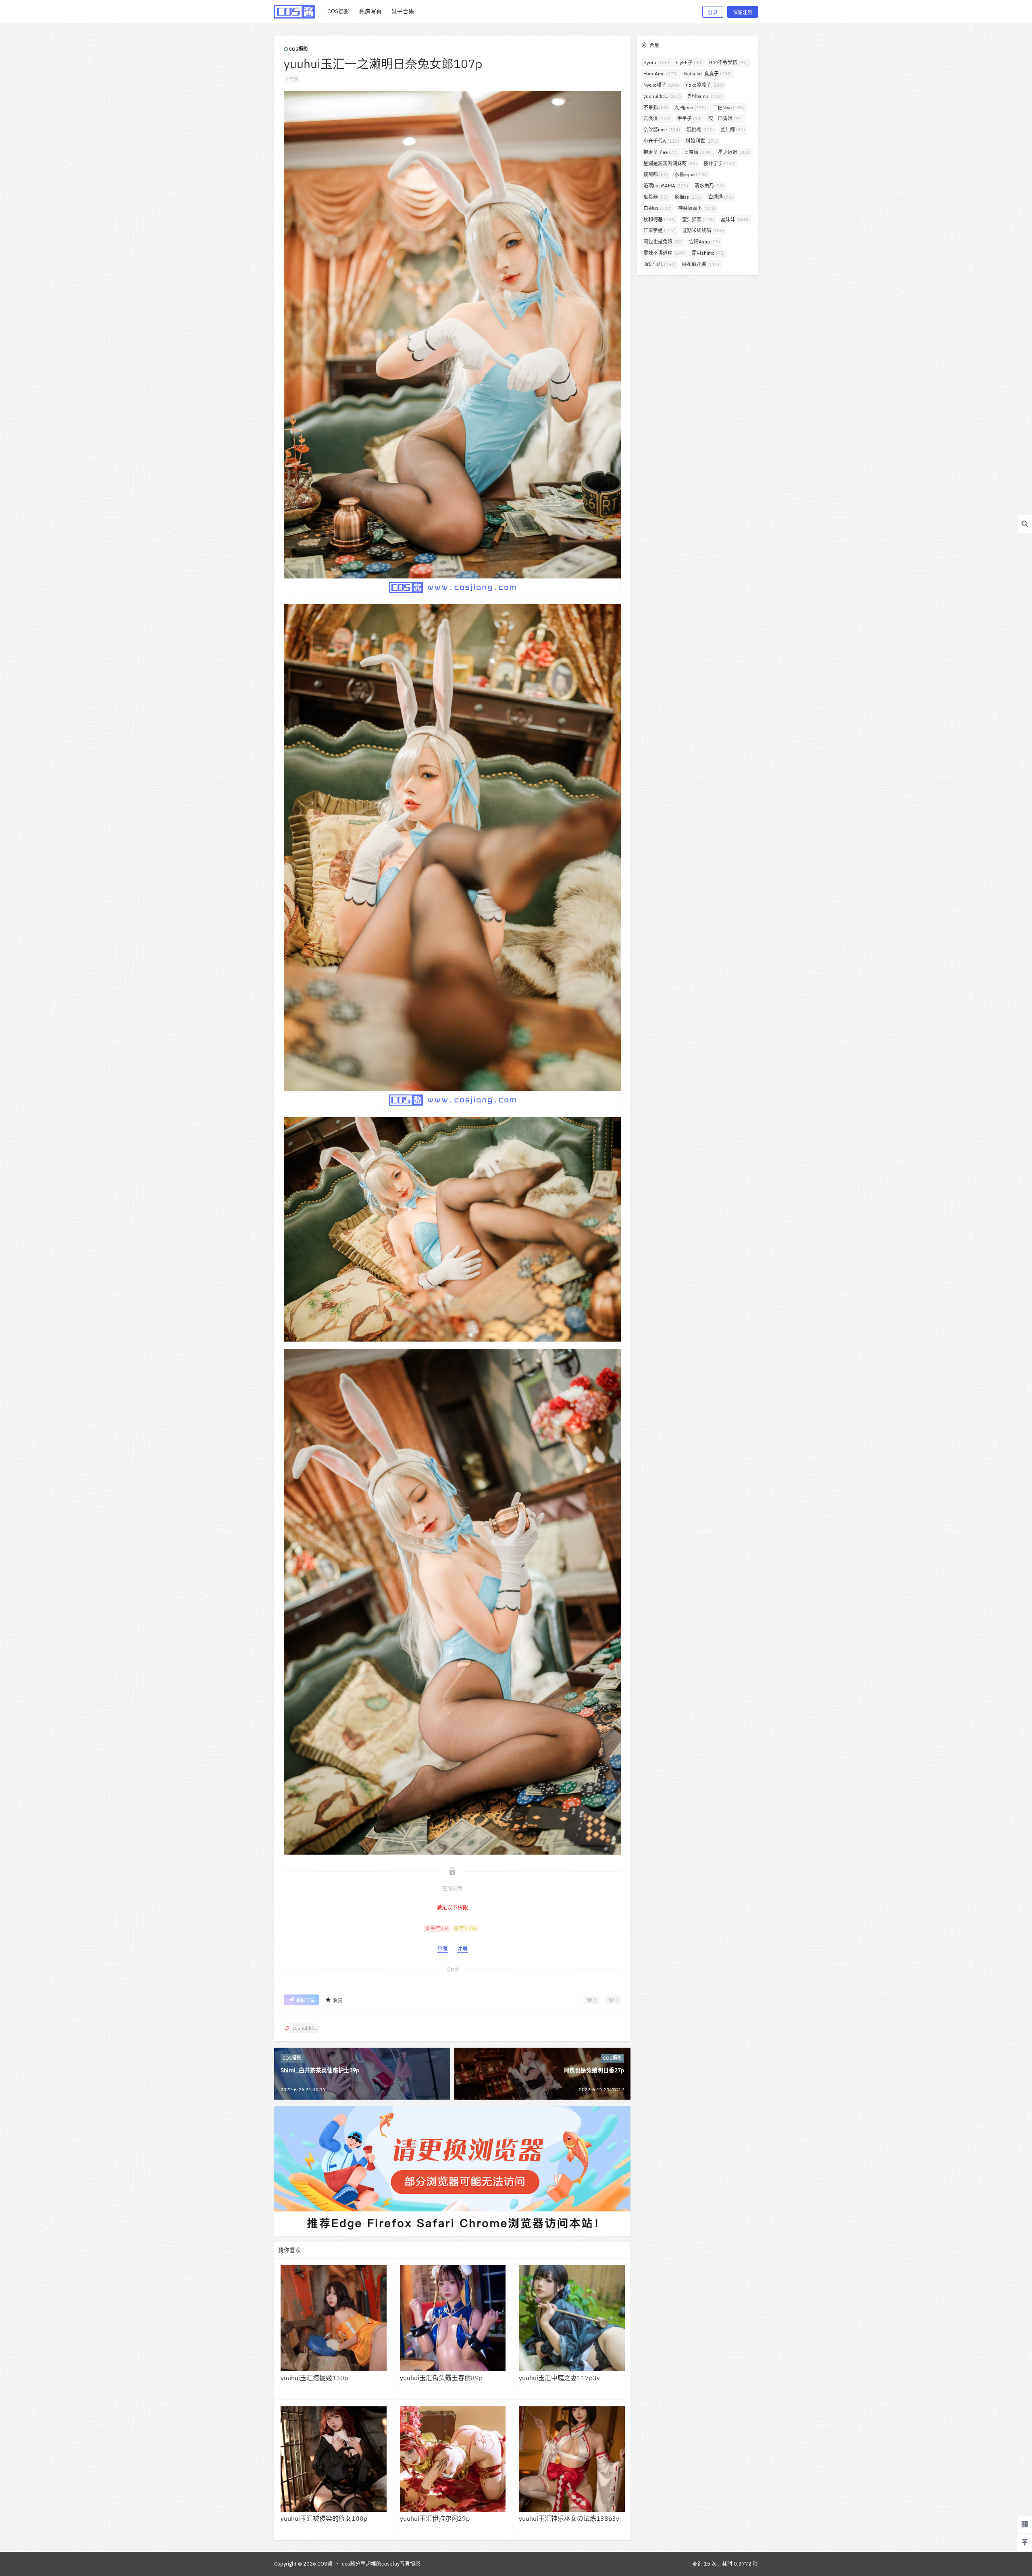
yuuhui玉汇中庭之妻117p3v (559, 2378)
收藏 (337, 2000)
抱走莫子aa (661, 152)
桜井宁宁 (720, 163)
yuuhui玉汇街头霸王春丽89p (441, 2378)
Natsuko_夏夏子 (708, 74)
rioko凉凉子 (705, 85)
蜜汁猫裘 (698, 219)
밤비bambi (705, 96)
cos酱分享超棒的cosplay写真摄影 (381, 2564)
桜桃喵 (656, 174)
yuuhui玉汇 (662, 96)
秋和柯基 (660, 219)
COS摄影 (299, 49)
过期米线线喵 (703, 230)
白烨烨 (721, 197)
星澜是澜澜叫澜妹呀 (670, 163)
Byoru (656, 62)
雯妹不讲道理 (664, 253)
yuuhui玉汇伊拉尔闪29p (435, 2518)
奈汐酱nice (662, 130)
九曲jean (690, 107)
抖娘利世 (702, 141)
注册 (462, 1949)
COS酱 (324, 2564)
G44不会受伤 (728, 62)
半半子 (690, 118)
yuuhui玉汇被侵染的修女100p (324, 2518)
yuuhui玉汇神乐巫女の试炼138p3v (569, 2518)
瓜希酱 (656, 197)
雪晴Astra (704, 242)
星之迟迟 (734, 152)
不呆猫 (656, 107)
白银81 (657, 208)
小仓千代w (661, 141)
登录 (713, 12)
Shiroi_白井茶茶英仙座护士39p (320, 2070)
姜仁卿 (733, 130)
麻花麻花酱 (701, 264)
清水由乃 (709, 186)
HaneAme (661, 74)
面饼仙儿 (660, 264)
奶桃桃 (700, 130)
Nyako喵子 (661, 85)
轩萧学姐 (660, 230)
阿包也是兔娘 (663, 242)
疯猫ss (688, 197)
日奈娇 (698, 152)
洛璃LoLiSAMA (666, 186)
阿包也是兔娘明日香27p (594, 2070)
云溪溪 (657, 118)
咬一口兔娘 (725, 118)
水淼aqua (691, 174)
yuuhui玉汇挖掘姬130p (314, 2378)
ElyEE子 (689, 62)
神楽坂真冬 (697, 208)
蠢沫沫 (734, 219)
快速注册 (743, 12)
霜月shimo (708, 253)
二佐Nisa (729, 107)
